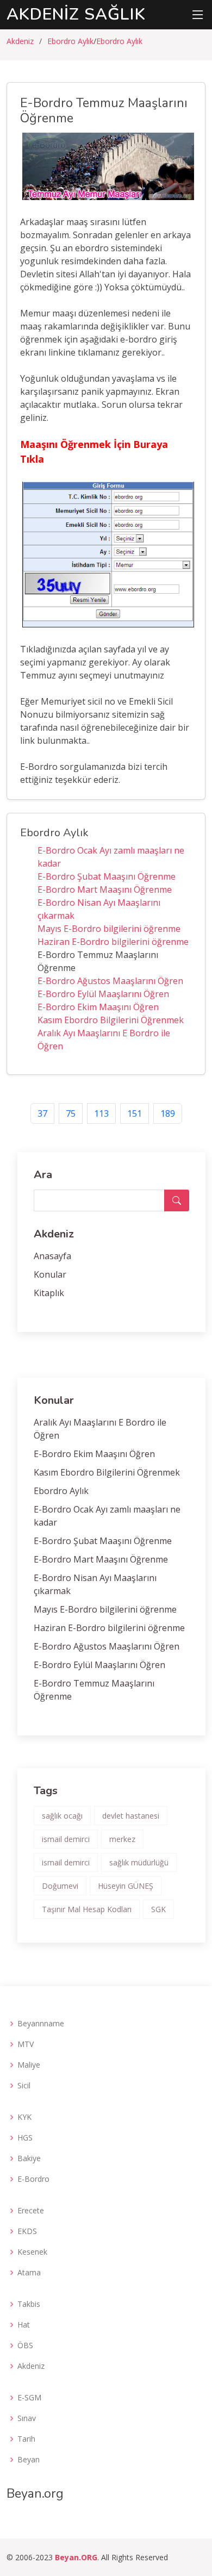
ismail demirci (66, 1839)
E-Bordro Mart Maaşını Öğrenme (105, 889)
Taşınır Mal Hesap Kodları (87, 1909)
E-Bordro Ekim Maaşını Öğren (98, 1007)
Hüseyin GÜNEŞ (126, 1886)
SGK (158, 1909)
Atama (29, 2273)
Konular (50, 1274)
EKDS (27, 2231)
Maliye (29, 2065)
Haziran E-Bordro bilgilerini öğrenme (113, 942)
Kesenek (32, 2252)
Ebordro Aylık (70, 41)
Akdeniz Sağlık (76, 14)
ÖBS (25, 2345)
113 (101, 1113)
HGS (25, 2138)
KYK (24, 2117)
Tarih (26, 2439)
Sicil (24, 2086)
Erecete (31, 2211)
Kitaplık (49, 1293)
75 (71, 1113)
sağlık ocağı (62, 1816)
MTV (26, 2044)
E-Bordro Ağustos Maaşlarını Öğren (110, 981)
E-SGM (29, 2398)
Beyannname (41, 2024)
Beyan (29, 2460)
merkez (122, 1839)
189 (168, 1113)
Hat (24, 2325)
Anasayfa (52, 1256)
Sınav (27, 2418)
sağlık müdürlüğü (139, 1862)
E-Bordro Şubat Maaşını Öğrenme (107, 876)
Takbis (29, 2304)
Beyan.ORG (76, 2557)
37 (42, 1113)
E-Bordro (33, 2179)
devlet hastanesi (131, 1816)
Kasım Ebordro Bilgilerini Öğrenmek (111, 1020)
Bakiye (29, 2158)
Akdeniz (20, 41)
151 (135, 1113)
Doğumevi (60, 1886)
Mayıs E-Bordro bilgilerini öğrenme (109, 929)
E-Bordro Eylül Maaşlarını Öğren (103, 994)
